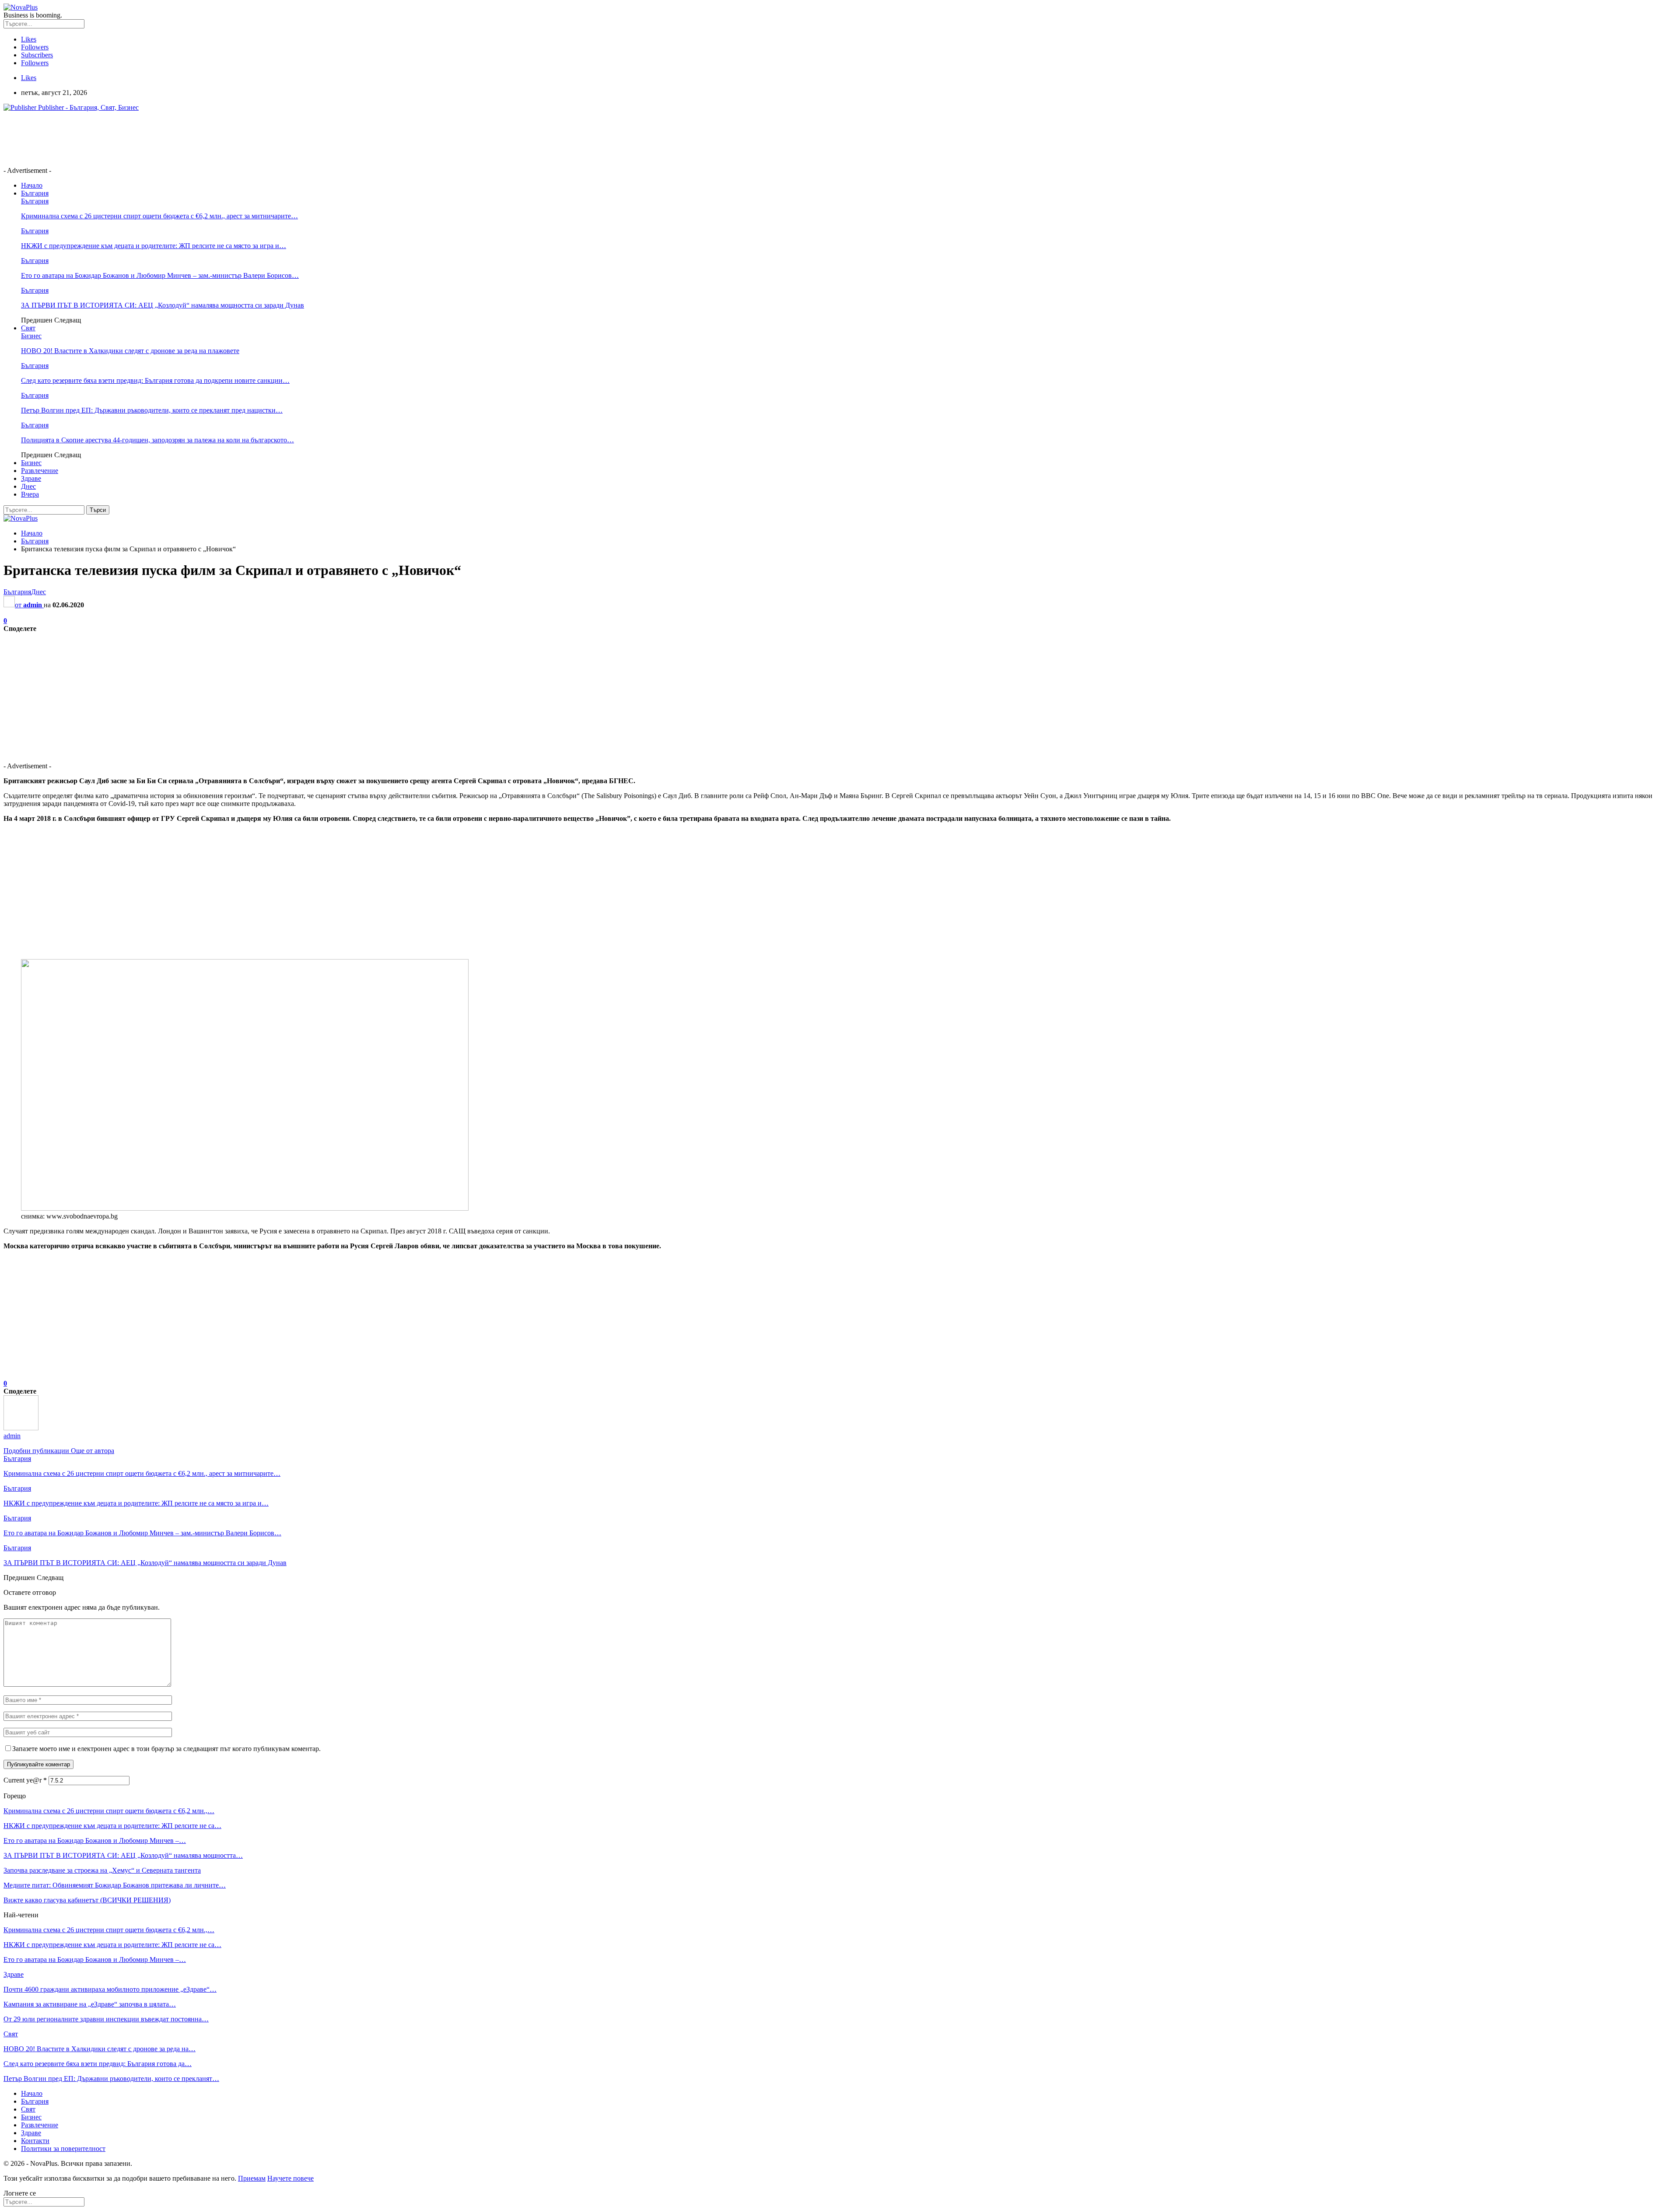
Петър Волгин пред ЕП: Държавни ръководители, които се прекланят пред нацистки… (152, 410)
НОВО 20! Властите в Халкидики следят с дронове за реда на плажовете (130, 351)
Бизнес (31, 336)
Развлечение (40, 471)
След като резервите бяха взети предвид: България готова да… (98, 2064)
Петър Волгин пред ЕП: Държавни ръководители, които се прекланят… (111, 2079)
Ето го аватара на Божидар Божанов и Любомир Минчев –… (95, 1840)
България (35, 193)
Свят (28, 328)
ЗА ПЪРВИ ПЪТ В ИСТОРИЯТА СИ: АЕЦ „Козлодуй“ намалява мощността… (123, 1855)
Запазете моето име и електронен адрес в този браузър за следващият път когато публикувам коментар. (166, 1749)
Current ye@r (25, 1780)
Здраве (31, 478)
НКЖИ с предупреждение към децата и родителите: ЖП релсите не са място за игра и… (154, 246)
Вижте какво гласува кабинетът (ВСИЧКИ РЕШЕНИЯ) (87, 1900)
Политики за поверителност (63, 2149)
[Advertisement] (163, 138)
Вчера (30, 494)
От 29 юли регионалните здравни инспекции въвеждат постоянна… (106, 2019)
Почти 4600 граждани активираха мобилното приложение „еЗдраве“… (110, 1989)
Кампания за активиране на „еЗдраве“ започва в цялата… (90, 2004)
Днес (28, 486)
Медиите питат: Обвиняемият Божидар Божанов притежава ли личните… (115, 1885)
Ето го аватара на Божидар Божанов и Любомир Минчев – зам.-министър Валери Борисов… (160, 275)
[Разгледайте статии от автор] (21, 1428)
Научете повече (290, 2178)
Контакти (35, 2141)
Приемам (252, 2178)
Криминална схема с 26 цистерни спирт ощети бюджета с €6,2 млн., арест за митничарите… (159, 216)
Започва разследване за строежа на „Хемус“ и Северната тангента (102, 1870)
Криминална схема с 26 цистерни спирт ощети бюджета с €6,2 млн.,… (109, 1811)
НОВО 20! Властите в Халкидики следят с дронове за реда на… (100, 2049)
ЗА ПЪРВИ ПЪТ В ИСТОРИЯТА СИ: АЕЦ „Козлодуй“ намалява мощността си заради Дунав (163, 305)
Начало (32, 185)
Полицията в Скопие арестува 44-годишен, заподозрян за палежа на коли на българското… (157, 440)
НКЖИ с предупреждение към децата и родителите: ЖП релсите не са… (112, 1826)
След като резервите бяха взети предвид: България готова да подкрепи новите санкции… (155, 380)
